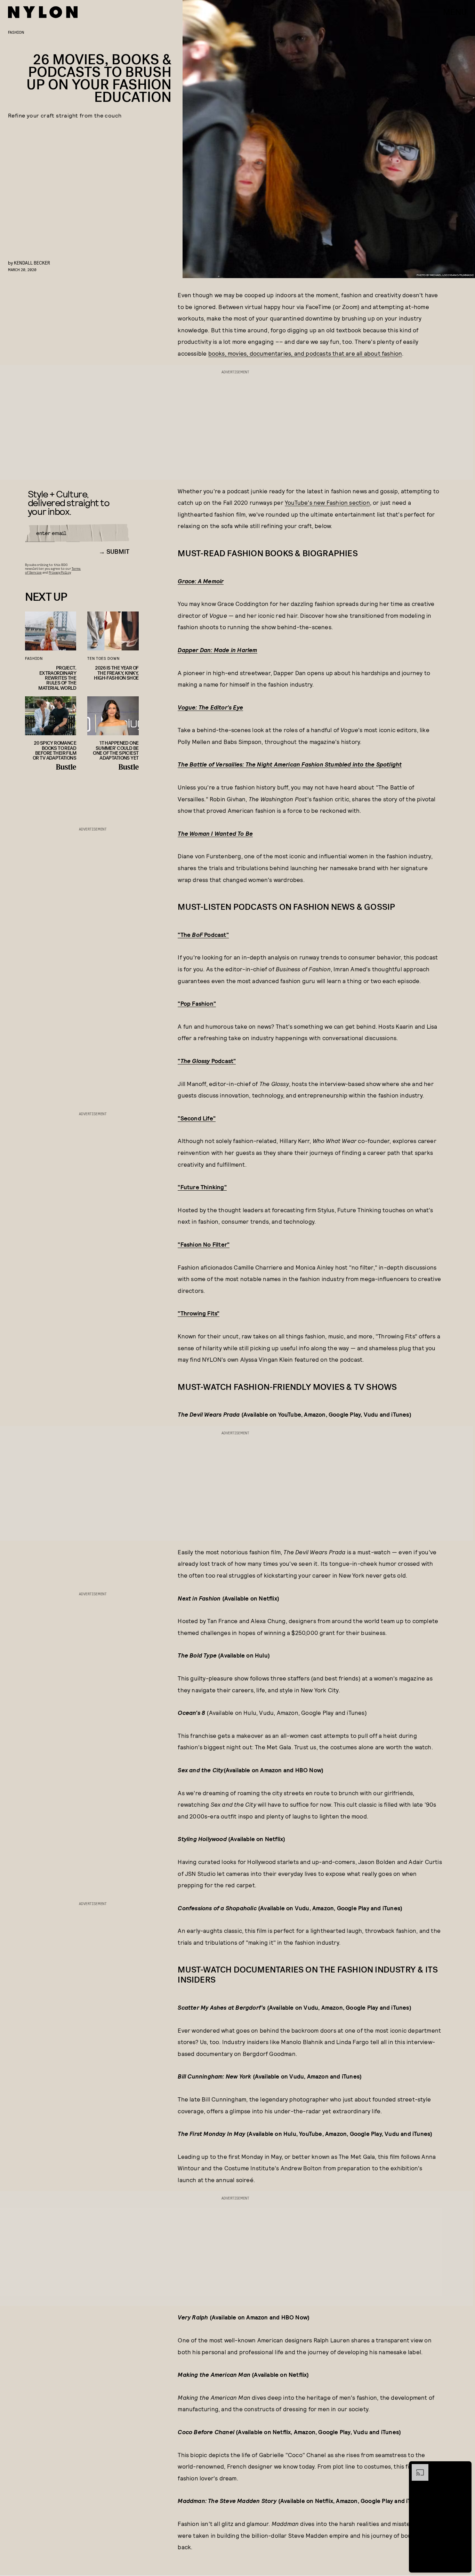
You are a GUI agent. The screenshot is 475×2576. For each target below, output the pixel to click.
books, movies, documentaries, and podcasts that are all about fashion (305, 353)
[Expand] (417, 2468)
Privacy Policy (60, 572)
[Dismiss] (464, 2468)
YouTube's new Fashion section (327, 502)
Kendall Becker (32, 263)
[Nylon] (43, 12)
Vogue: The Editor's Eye (210, 707)
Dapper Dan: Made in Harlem (217, 650)
